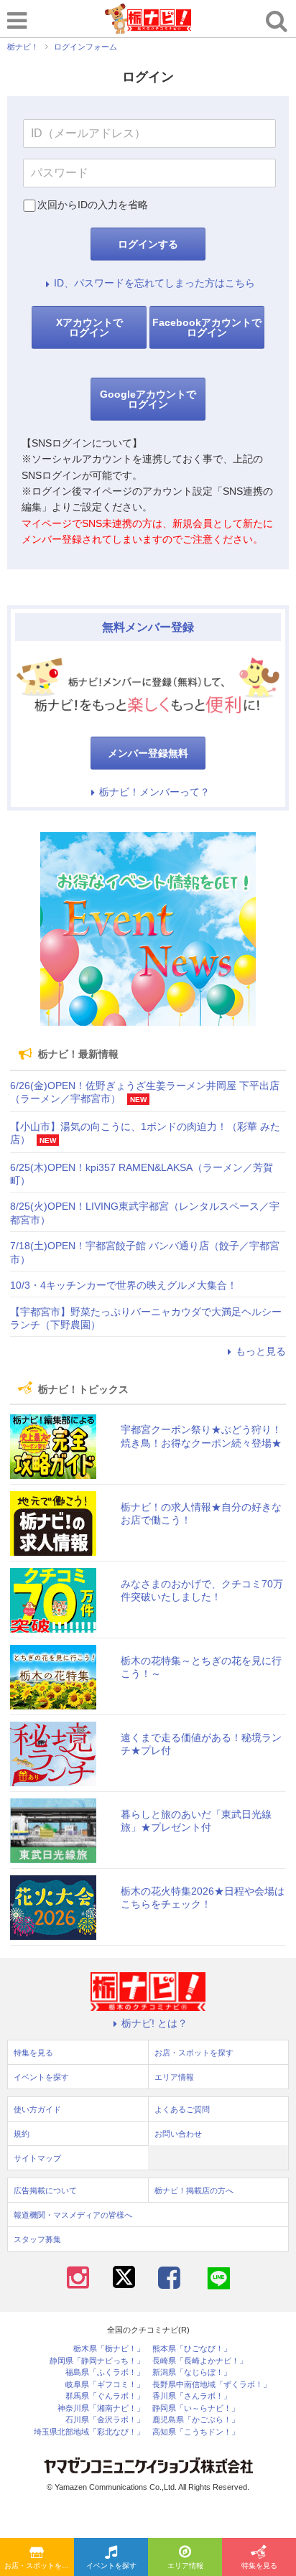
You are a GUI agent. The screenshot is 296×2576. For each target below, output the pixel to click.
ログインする (148, 244)
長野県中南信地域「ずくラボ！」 (212, 2385)
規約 (22, 2134)
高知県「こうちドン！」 (196, 2432)
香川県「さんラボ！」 (192, 2396)
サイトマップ (37, 2158)
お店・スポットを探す (39, 2566)
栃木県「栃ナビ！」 (109, 2349)
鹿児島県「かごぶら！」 (196, 2420)
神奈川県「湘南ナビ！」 (101, 2408)
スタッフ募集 (37, 2239)
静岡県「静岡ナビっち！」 (97, 2361)
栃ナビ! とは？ (154, 2023)
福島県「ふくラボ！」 (105, 2372)
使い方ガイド (37, 2109)
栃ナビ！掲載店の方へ (194, 2190)
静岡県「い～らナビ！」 (196, 2408)
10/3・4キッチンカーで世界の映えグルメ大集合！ (124, 1285)
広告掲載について (45, 2190)
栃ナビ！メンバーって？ (154, 792)
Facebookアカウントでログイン (207, 327)
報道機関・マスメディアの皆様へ (73, 2215)
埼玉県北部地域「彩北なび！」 (89, 2432)
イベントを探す (111, 2566)
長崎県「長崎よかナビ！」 (200, 2361)
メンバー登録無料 (148, 753)
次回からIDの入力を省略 (93, 205)
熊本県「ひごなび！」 (192, 2349)
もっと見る (261, 1351)
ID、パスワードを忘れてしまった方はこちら (154, 283)
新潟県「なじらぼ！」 (192, 2372)
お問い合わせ (178, 2134)
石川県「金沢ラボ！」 (105, 2420)
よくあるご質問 (182, 2109)
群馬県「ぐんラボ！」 (105, 2396)
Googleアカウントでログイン (148, 399)
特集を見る (259, 2566)
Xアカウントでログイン (89, 327)
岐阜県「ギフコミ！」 (105, 2385)
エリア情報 (185, 2566)
